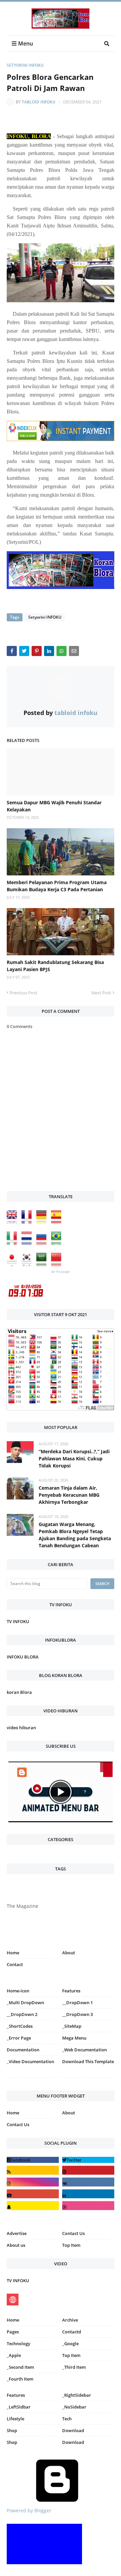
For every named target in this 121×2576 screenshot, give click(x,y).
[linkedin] (88, 2194)
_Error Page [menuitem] (19, 2038)
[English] (13, 1222)
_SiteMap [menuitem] (72, 2026)
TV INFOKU (18, 1621)
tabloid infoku (39, 102)
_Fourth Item (20, 2379)
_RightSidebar (77, 2395)
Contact (15, 1964)
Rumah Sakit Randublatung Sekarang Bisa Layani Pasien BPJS (55, 966)
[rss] (33, 2170)
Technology (18, 2344)
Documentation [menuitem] (23, 2050)
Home (13, 1953)
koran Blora (19, 1692)
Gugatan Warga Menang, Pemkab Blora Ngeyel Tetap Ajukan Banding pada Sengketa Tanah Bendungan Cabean (75, 1535)
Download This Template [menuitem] (88, 2061)
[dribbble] (88, 2206)
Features (16, 2395)
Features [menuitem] (71, 1991)
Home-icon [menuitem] (18, 1991)
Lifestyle (15, 2419)
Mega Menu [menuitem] (74, 2038)
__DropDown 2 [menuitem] (22, 2014)
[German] (43, 1222)
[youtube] (33, 2194)
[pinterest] (88, 2079)
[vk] (88, 2182)
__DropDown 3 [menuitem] (77, 2014)
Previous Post (24, 993)
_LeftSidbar (19, 2407)
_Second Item (20, 2367)
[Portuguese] (58, 1243)
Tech (67, 2419)
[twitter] (88, 2160)
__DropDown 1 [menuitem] (77, 2003)
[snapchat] (33, 2206)
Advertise (17, 2233)
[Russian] (43, 1243)
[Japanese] (13, 1264)
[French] (28, 1222)
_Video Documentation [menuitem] (30, 2061)
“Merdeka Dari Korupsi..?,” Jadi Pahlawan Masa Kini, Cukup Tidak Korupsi (74, 1458)
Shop (12, 2430)
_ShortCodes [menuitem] (20, 2026)
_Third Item (74, 2367)
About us (16, 2245)
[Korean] (28, 1264)
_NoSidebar (74, 2407)
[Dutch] (28, 1243)
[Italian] (13, 1243)
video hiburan (21, 1728)
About (69, 1953)
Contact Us (18, 2124)
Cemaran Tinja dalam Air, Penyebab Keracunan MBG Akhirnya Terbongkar (69, 1495)
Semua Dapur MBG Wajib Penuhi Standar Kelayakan (54, 806)
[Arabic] (43, 1264)
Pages (13, 2332)
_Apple (14, 2355)
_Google (70, 2344)
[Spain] (58, 1222)
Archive (70, 2320)
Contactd (72, 2332)
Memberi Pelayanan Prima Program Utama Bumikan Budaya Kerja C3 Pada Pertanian (57, 886)
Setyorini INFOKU (25, 65)
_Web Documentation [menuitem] (85, 2050)
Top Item (71, 2245)
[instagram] (33, 2079)
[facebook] (33, 2160)
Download (73, 2430)
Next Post (101, 993)
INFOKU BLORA (23, 1657)
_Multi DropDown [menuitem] (25, 2003)
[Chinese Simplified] (58, 1264)
